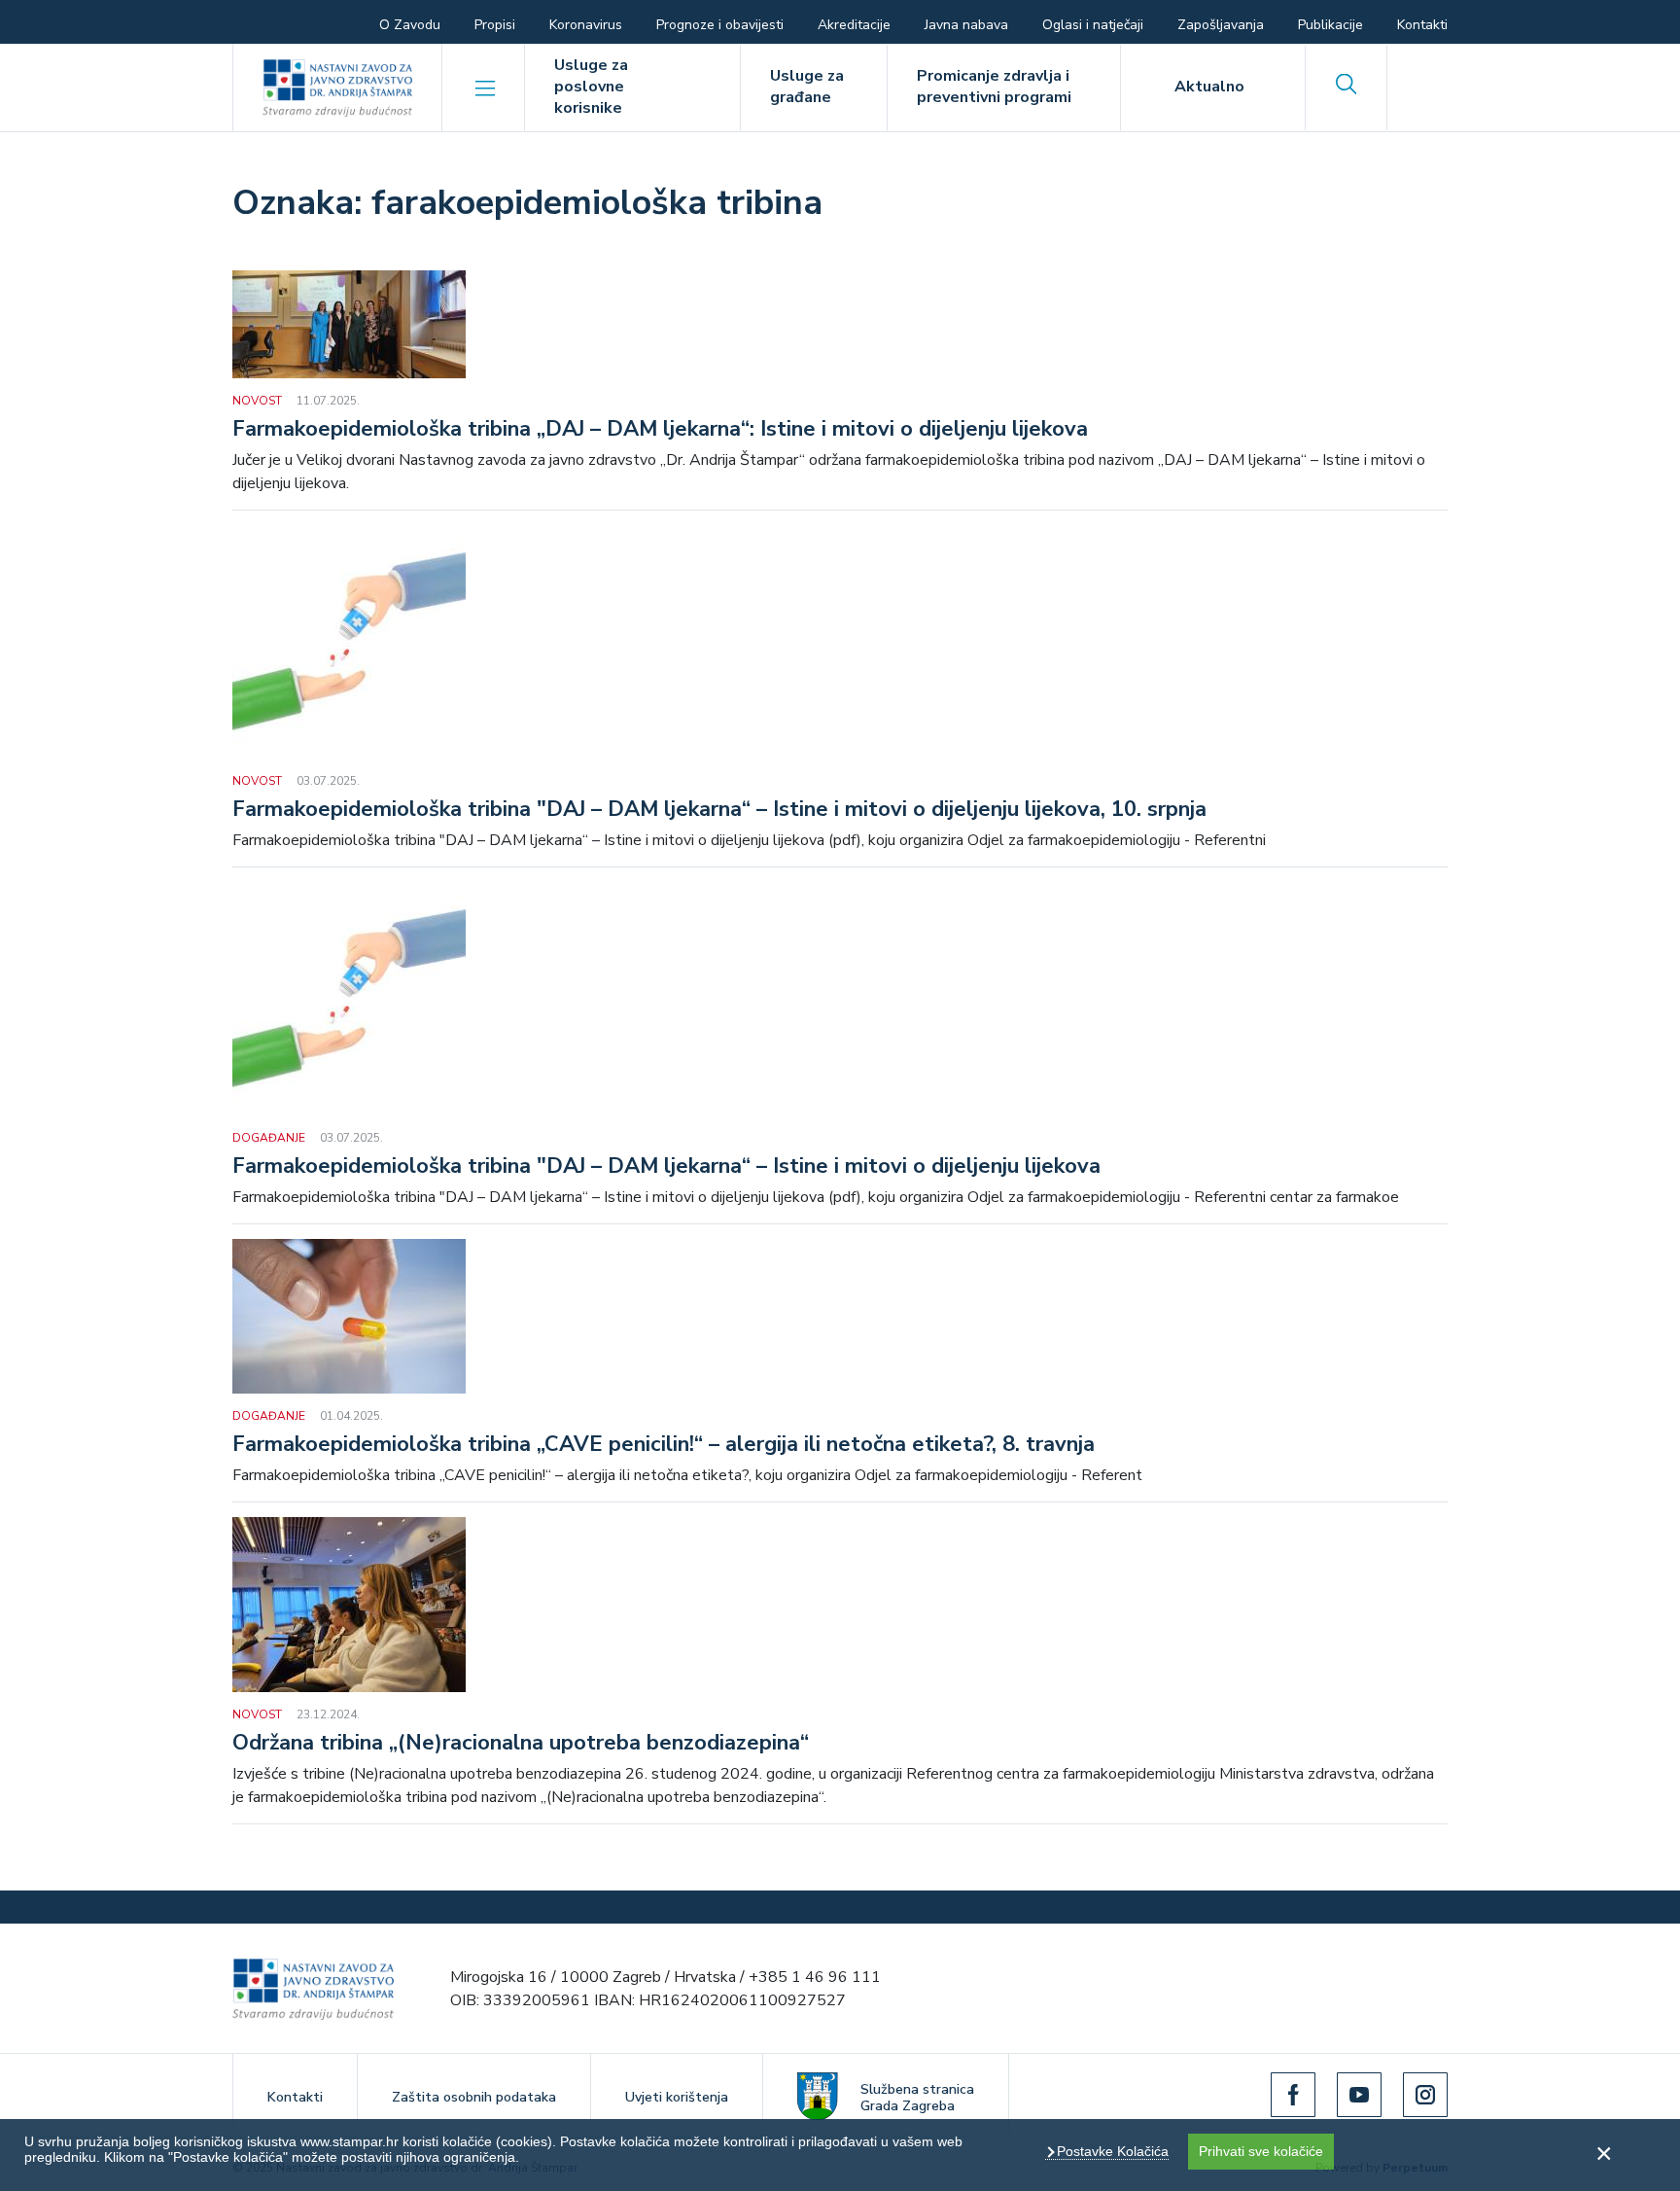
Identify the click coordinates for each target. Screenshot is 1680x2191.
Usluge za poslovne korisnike (591, 87)
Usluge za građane (807, 87)
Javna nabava (966, 25)
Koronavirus (586, 25)
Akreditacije (854, 25)
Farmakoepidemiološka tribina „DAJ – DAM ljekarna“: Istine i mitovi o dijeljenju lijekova (660, 430)
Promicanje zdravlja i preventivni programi (994, 87)
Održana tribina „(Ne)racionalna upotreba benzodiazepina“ (521, 1744)
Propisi (495, 25)
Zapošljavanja (1221, 25)
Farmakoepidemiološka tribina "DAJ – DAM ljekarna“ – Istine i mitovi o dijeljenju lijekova (666, 1167)
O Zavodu (410, 25)
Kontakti (1422, 25)
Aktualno (1209, 87)
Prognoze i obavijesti (720, 25)
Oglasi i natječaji (1093, 25)
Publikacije (1330, 25)
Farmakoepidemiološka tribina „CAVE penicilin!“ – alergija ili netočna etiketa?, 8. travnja (664, 1445)
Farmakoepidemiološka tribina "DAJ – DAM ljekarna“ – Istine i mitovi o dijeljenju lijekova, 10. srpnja (719, 810)
